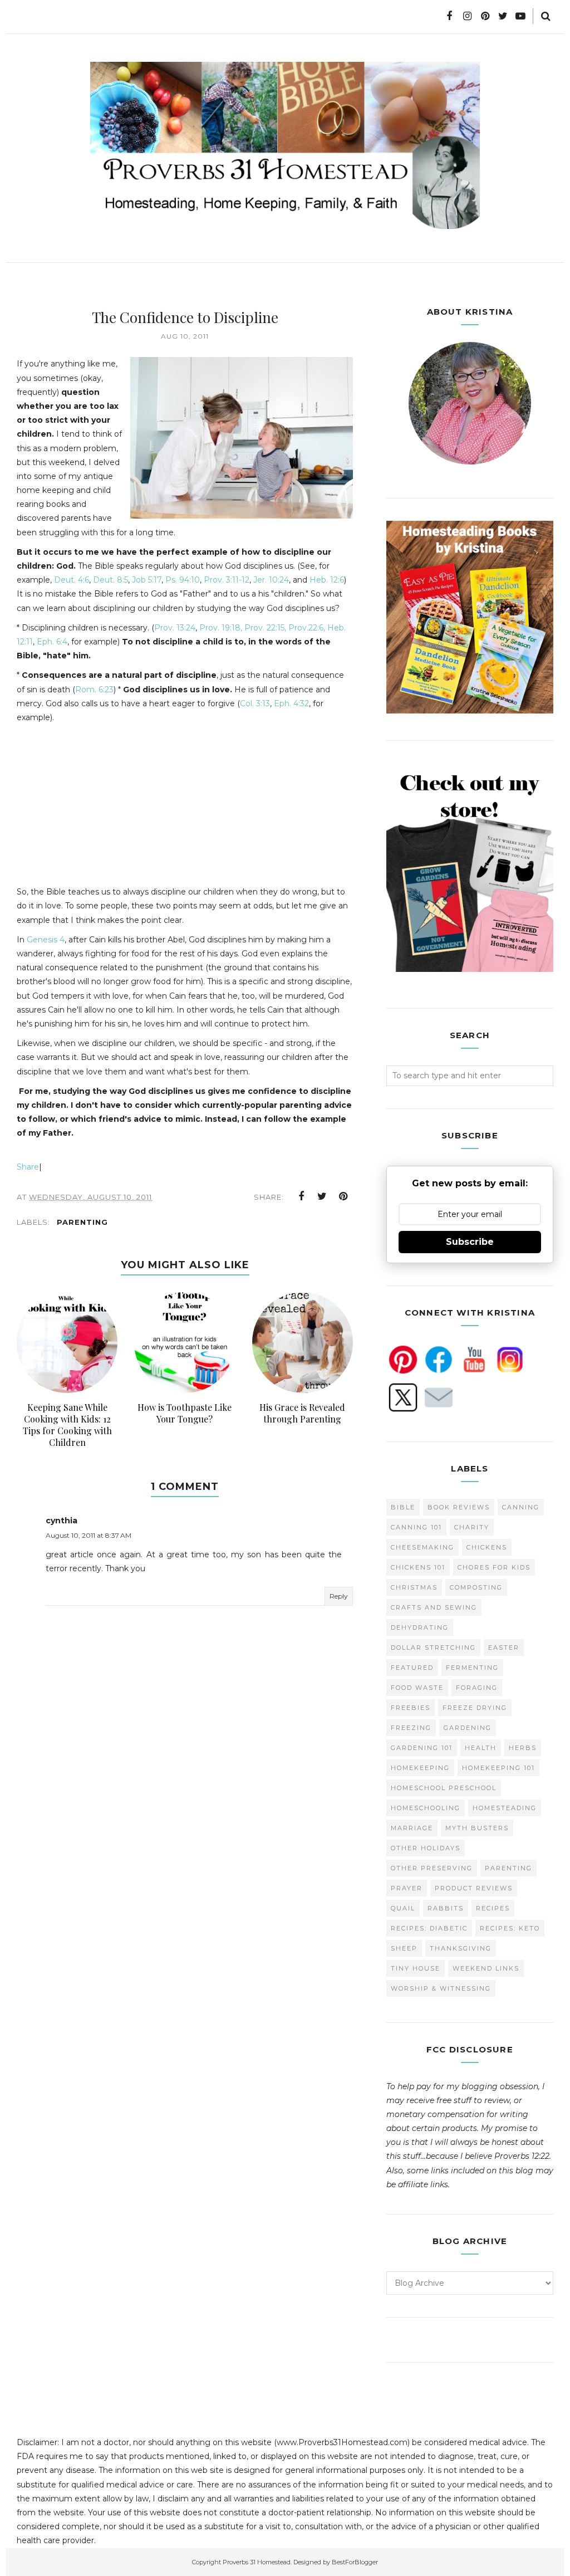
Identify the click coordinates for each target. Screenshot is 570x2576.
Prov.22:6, (307, 628)
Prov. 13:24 (175, 628)
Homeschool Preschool (444, 1788)
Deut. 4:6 (72, 580)
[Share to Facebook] (301, 1196)
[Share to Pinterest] (343, 1196)
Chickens (487, 1547)
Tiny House (416, 1968)
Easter (504, 1648)
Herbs (523, 1748)
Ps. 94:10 (183, 580)
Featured (412, 1668)
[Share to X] (322, 1196)
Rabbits (446, 1908)
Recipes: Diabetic (429, 1928)
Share (28, 1167)
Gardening (468, 1728)
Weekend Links (486, 1968)
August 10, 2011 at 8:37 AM (89, 1535)
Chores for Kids (494, 1567)
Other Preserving (432, 1868)
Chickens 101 (418, 1567)
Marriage (412, 1828)
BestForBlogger (355, 2562)
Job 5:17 (147, 580)
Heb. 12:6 (327, 580)
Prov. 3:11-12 (227, 580)
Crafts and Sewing (434, 1607)
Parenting (82, 1222)
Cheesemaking (422, 1547)
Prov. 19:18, (221, 628)
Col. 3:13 (255, 703)
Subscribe (470, 1242)
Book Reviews (459, 1507)
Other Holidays (426, 1848)
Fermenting (472, 1668)
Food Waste (417, 1688)
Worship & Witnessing (441, 1988)
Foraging (477, 1688)
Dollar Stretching (433, 1648)
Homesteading (505, 1808)
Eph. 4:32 (291, 703)
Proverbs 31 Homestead (257, 2562)
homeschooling (426, 1808)
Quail (403, 1908)
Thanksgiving (461, 1948)
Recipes (493, 1908)
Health (481, 1748)
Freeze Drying (475, 1708)
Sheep (404, 1948)
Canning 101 (416, 1527)
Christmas (414, 1587)
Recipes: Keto (510, 1928)
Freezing (411, 1728)
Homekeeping (420, 1768)
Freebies (411, 1708)
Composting (476, 1587)
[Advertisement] (110, 803)
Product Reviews (474, 1888)
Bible (403, 1507)
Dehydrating (420, 1627)
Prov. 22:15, (265, 628)
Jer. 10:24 (271, 580)
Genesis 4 (46, 940)
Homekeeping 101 (498, 1768)
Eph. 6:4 (52, 642)
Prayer (407, 1888)
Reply (339, 1596)
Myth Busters (477, 1828)
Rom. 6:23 (94, 690)
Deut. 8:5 (110, 580)
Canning (521, 1507)
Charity (472, 1527)
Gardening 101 (422, 1748)
